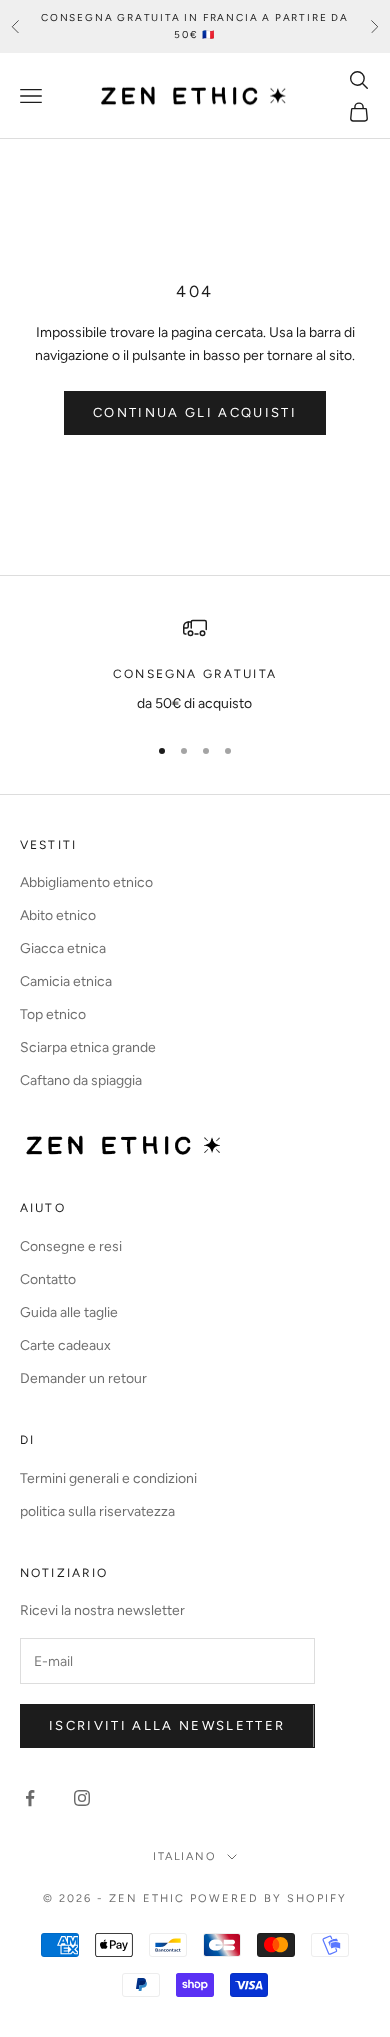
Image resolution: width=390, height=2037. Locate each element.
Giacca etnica (63, 948)
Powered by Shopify (268, 1898)
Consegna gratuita (195, 674)
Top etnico (53, 1014)
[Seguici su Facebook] (30, 1798)
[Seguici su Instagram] (82, 1798)
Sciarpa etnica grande (88, 1047)
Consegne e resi (71, 1246)
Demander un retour (83, 1378)
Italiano (185, 1856)
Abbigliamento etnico (86, 882)
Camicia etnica (66, 981)
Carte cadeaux (65, 1345)
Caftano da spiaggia (81, 1080)
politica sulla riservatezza (97, 1511)
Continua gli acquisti (195, 412)
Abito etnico (58, 915)
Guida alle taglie (69, 1312)
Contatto (48, 1279)
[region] (195, 665)
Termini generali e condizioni (108, 1478)
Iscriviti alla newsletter (167, 1725)
